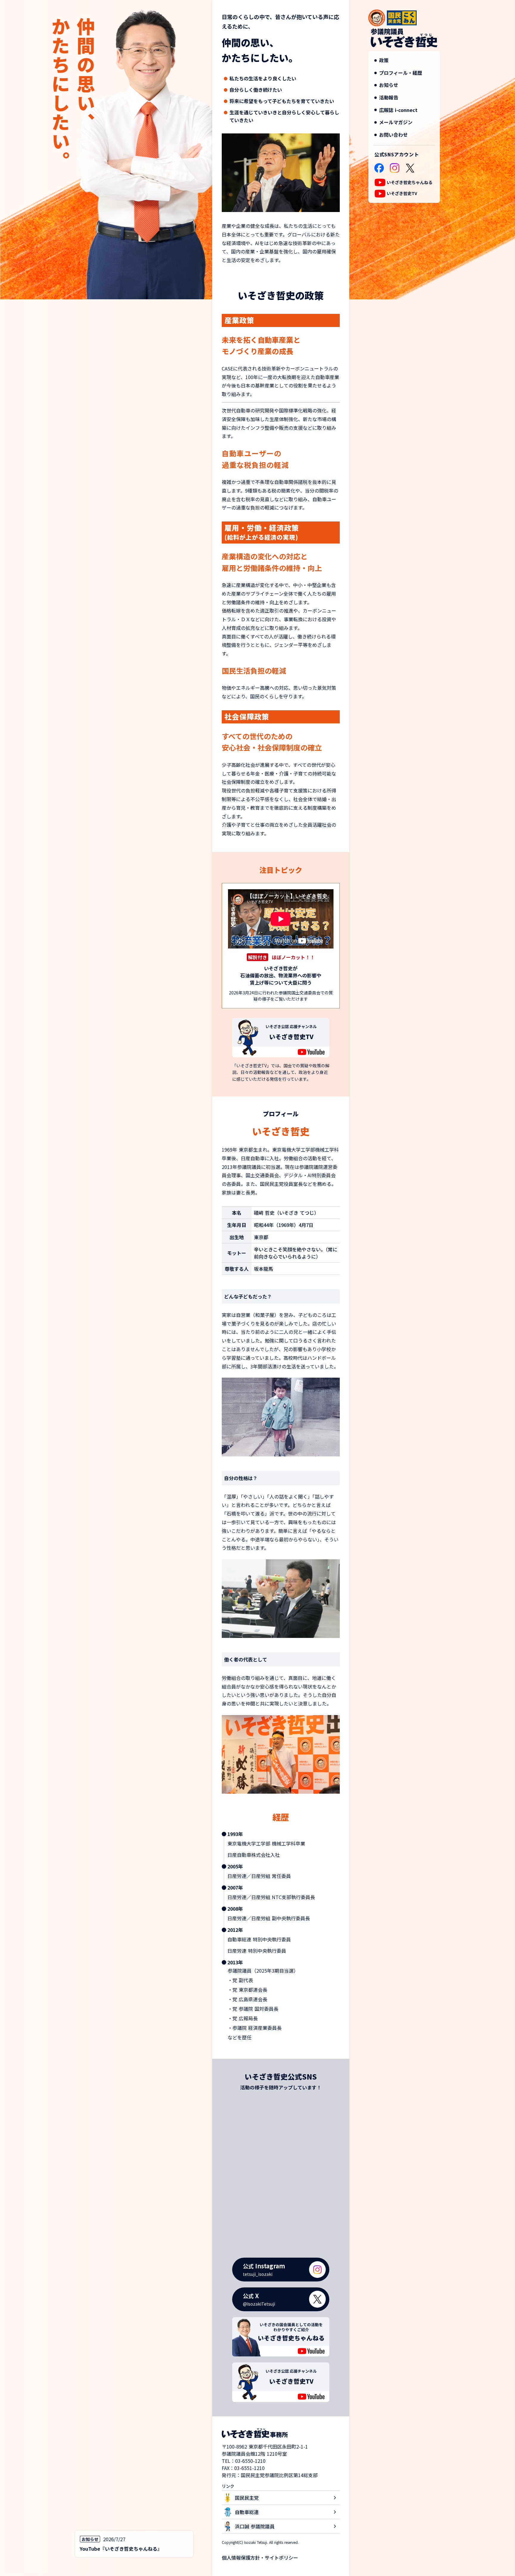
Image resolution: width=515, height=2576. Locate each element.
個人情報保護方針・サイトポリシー (260, 2558)
